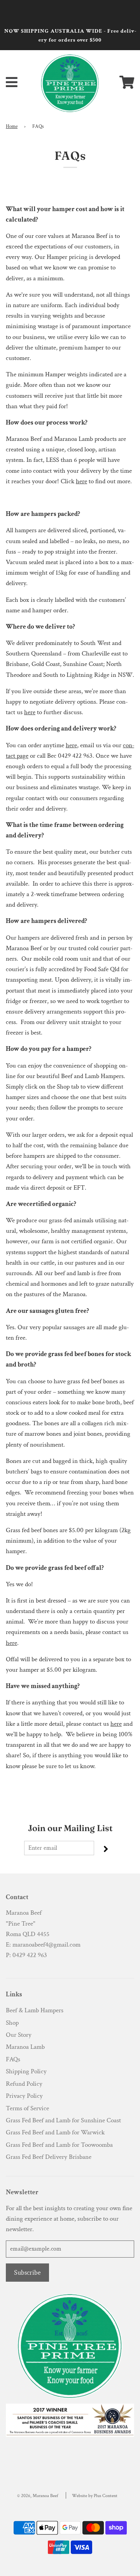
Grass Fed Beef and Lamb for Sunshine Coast (63, 2120)
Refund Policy (24, 2084)
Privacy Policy (24, 2096)
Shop (12, 2023)
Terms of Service (27, 2108)
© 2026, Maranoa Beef (38, 2496)
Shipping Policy (26, 2071)
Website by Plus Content (95, 2496)
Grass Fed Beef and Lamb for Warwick (55, 2132)
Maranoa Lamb (25, 2047)
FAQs (13, 2059)
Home (12, 126)
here (81, 481)
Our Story (19, 2035)
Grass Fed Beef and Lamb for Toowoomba (59, 2145)
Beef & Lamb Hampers (35, 2010)
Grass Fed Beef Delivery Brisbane (49, 2157)
